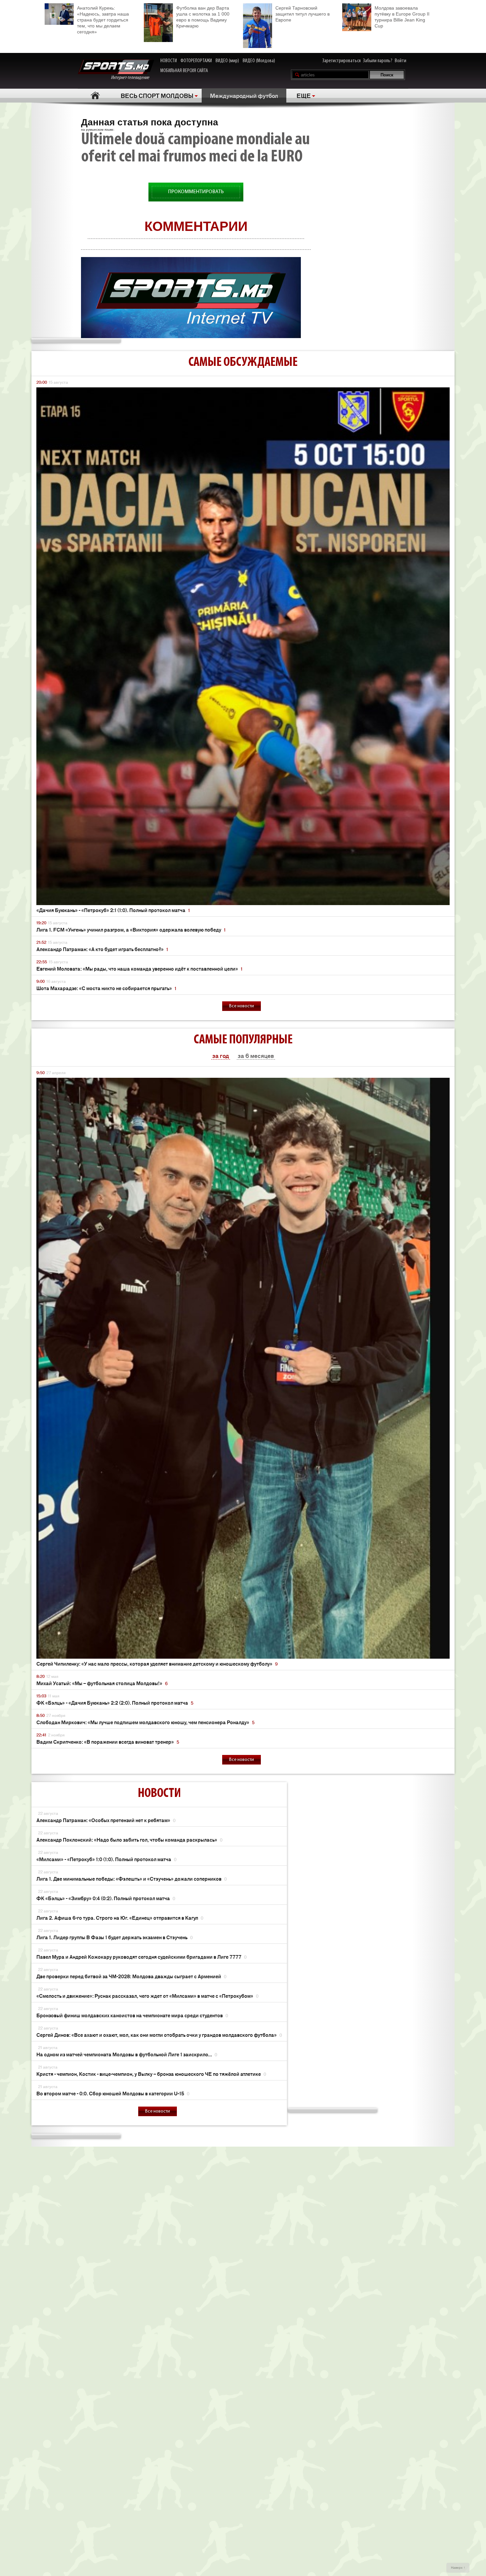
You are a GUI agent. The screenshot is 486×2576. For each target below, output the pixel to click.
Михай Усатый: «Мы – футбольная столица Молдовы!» (102, 1683)
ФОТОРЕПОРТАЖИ (196, 61)
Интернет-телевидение (132, 78)
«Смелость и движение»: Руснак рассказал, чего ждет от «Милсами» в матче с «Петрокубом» (147, 1996)
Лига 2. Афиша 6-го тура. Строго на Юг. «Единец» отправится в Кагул (120, 1918)
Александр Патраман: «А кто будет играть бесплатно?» (102, 949)
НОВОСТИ (169, 61)
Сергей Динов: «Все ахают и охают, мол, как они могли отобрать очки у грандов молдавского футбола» (159, 2035)
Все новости (242, 1006)
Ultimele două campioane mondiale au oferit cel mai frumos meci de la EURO (195, 149)
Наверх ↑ (458, 2568)
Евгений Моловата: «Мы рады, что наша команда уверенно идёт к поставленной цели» (139, 968)
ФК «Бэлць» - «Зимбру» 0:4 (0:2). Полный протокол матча (106, 1898)
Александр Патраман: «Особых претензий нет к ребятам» (106, 1820)
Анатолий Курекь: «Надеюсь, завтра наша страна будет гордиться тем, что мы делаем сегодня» (103, 20)
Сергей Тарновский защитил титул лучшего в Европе (303, 14)
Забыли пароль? (378, 61)
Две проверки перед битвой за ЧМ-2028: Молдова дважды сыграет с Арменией (131, 1976)
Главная (95, 95)
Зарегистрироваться (342, 61)
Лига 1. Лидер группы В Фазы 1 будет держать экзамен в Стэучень (115, 1937)
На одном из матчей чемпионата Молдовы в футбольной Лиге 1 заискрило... (127, 2054)
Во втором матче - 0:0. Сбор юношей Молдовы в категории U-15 (113, 2093)
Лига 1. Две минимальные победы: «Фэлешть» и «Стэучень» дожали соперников (132, 1878)
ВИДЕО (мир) (227, 61)
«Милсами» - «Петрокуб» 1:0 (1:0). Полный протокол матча (106, 1859)
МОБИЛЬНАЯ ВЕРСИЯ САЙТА (184, 71)
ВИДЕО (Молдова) (259, 61)
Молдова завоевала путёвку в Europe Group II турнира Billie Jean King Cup (402, 17)
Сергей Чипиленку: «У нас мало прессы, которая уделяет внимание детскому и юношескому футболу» (157, 1663)
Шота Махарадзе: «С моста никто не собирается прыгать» (106, 988)
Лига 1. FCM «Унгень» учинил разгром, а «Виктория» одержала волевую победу (131, 929)
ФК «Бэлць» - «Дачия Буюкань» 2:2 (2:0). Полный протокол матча (115, 1703)
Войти (401, 61)
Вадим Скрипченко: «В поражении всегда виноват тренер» (108, 1742)
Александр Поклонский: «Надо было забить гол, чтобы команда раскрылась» (129, 1839)
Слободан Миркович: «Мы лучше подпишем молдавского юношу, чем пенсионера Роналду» (145, 1722)
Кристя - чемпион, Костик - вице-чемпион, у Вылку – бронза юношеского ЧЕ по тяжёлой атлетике (151, 2074)
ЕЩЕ (304, 95)
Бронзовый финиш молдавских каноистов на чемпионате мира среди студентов (132, 2015)
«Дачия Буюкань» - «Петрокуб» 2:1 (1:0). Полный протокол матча (113, 910)
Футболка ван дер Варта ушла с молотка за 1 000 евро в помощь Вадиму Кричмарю (203, 17)
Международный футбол (244, 95)
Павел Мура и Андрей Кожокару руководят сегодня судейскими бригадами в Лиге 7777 (142, 1957)
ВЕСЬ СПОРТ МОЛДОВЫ (157, 95)
